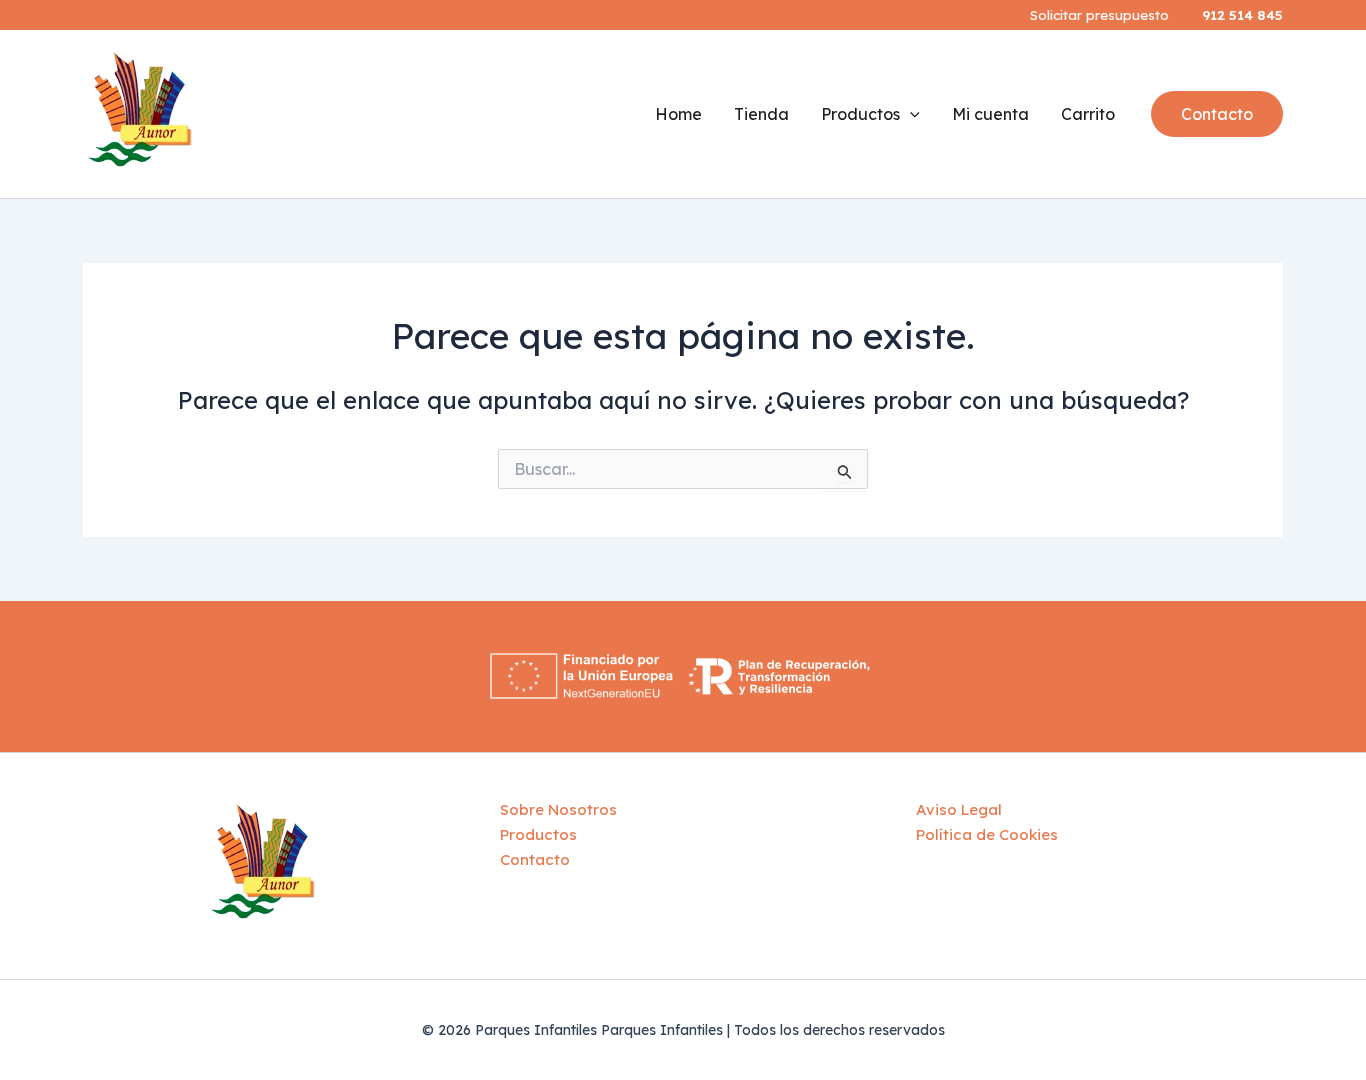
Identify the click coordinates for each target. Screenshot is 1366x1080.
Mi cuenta (990, 114)
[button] (1217, 114)
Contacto (535, 859)
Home (678, 114)
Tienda (761, 114)
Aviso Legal (959, 809)
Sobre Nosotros (558, 809)
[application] (910, 114)
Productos (860, 114)
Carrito (1088, 114)
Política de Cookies (987, 834)
